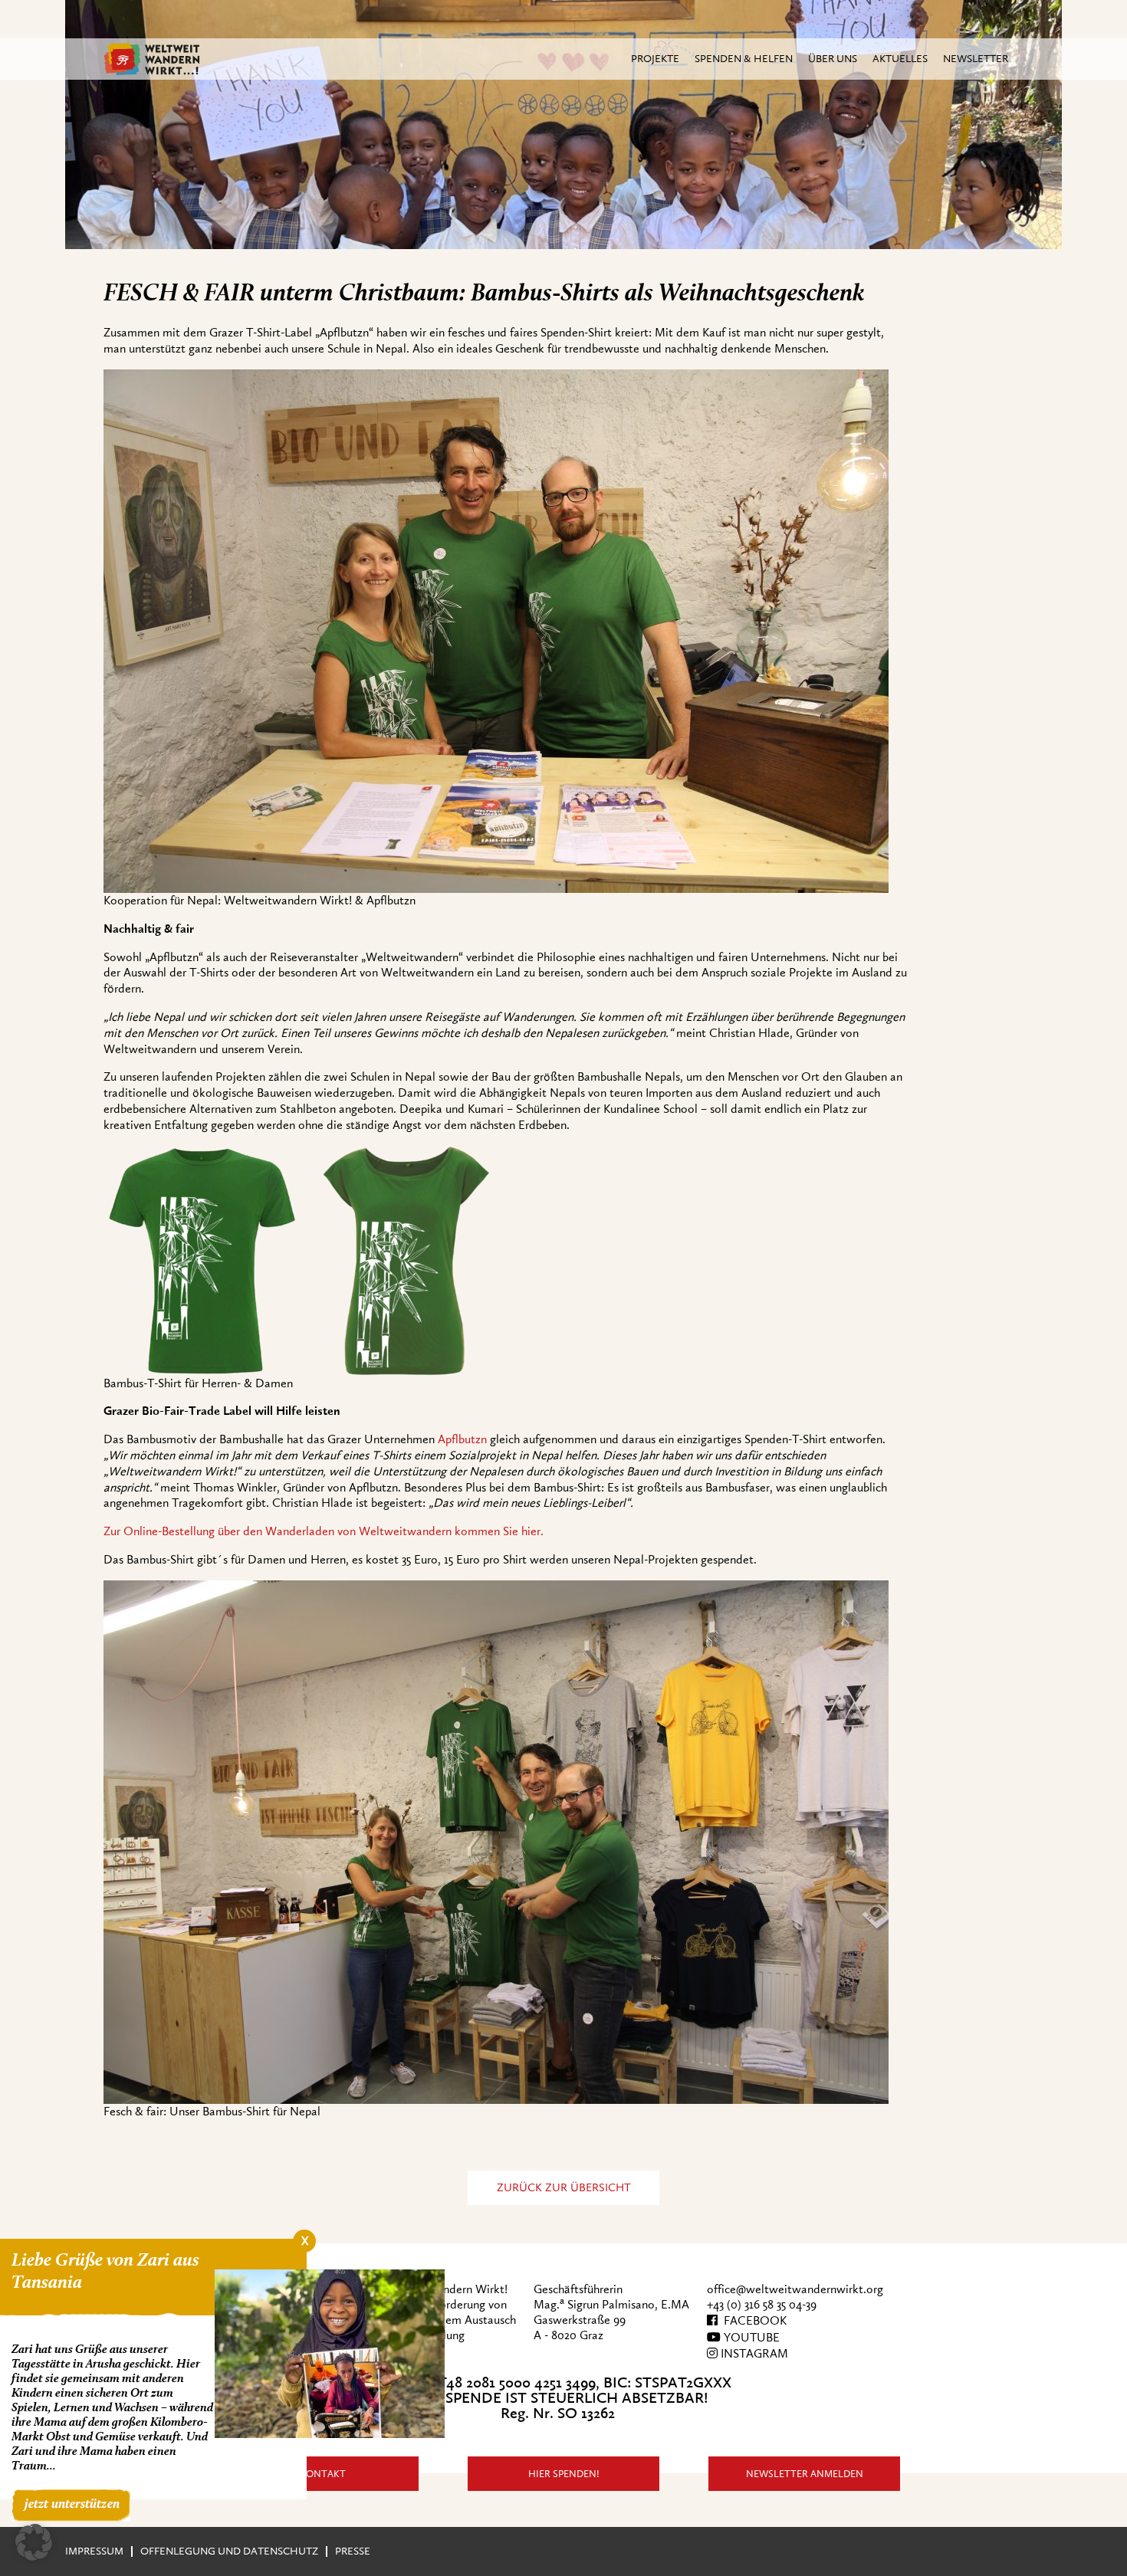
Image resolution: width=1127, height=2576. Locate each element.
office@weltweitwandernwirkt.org (795, 2289)
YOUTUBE (750, 2338)
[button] (34, 2542)
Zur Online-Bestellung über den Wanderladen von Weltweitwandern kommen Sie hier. (324, 1531)
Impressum (94, 2551)
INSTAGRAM (753, 2354)
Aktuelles (900, 59)
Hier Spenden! (564, 2474)
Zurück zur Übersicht (564, 2188)
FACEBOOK (752, 2321)
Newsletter (976, 59)
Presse (353, 2551)
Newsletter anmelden (805, 2474)
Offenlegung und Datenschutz (229, 2551)
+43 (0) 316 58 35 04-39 (762, 2305)
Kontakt (323, 2474)
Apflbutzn (462, 1439)
